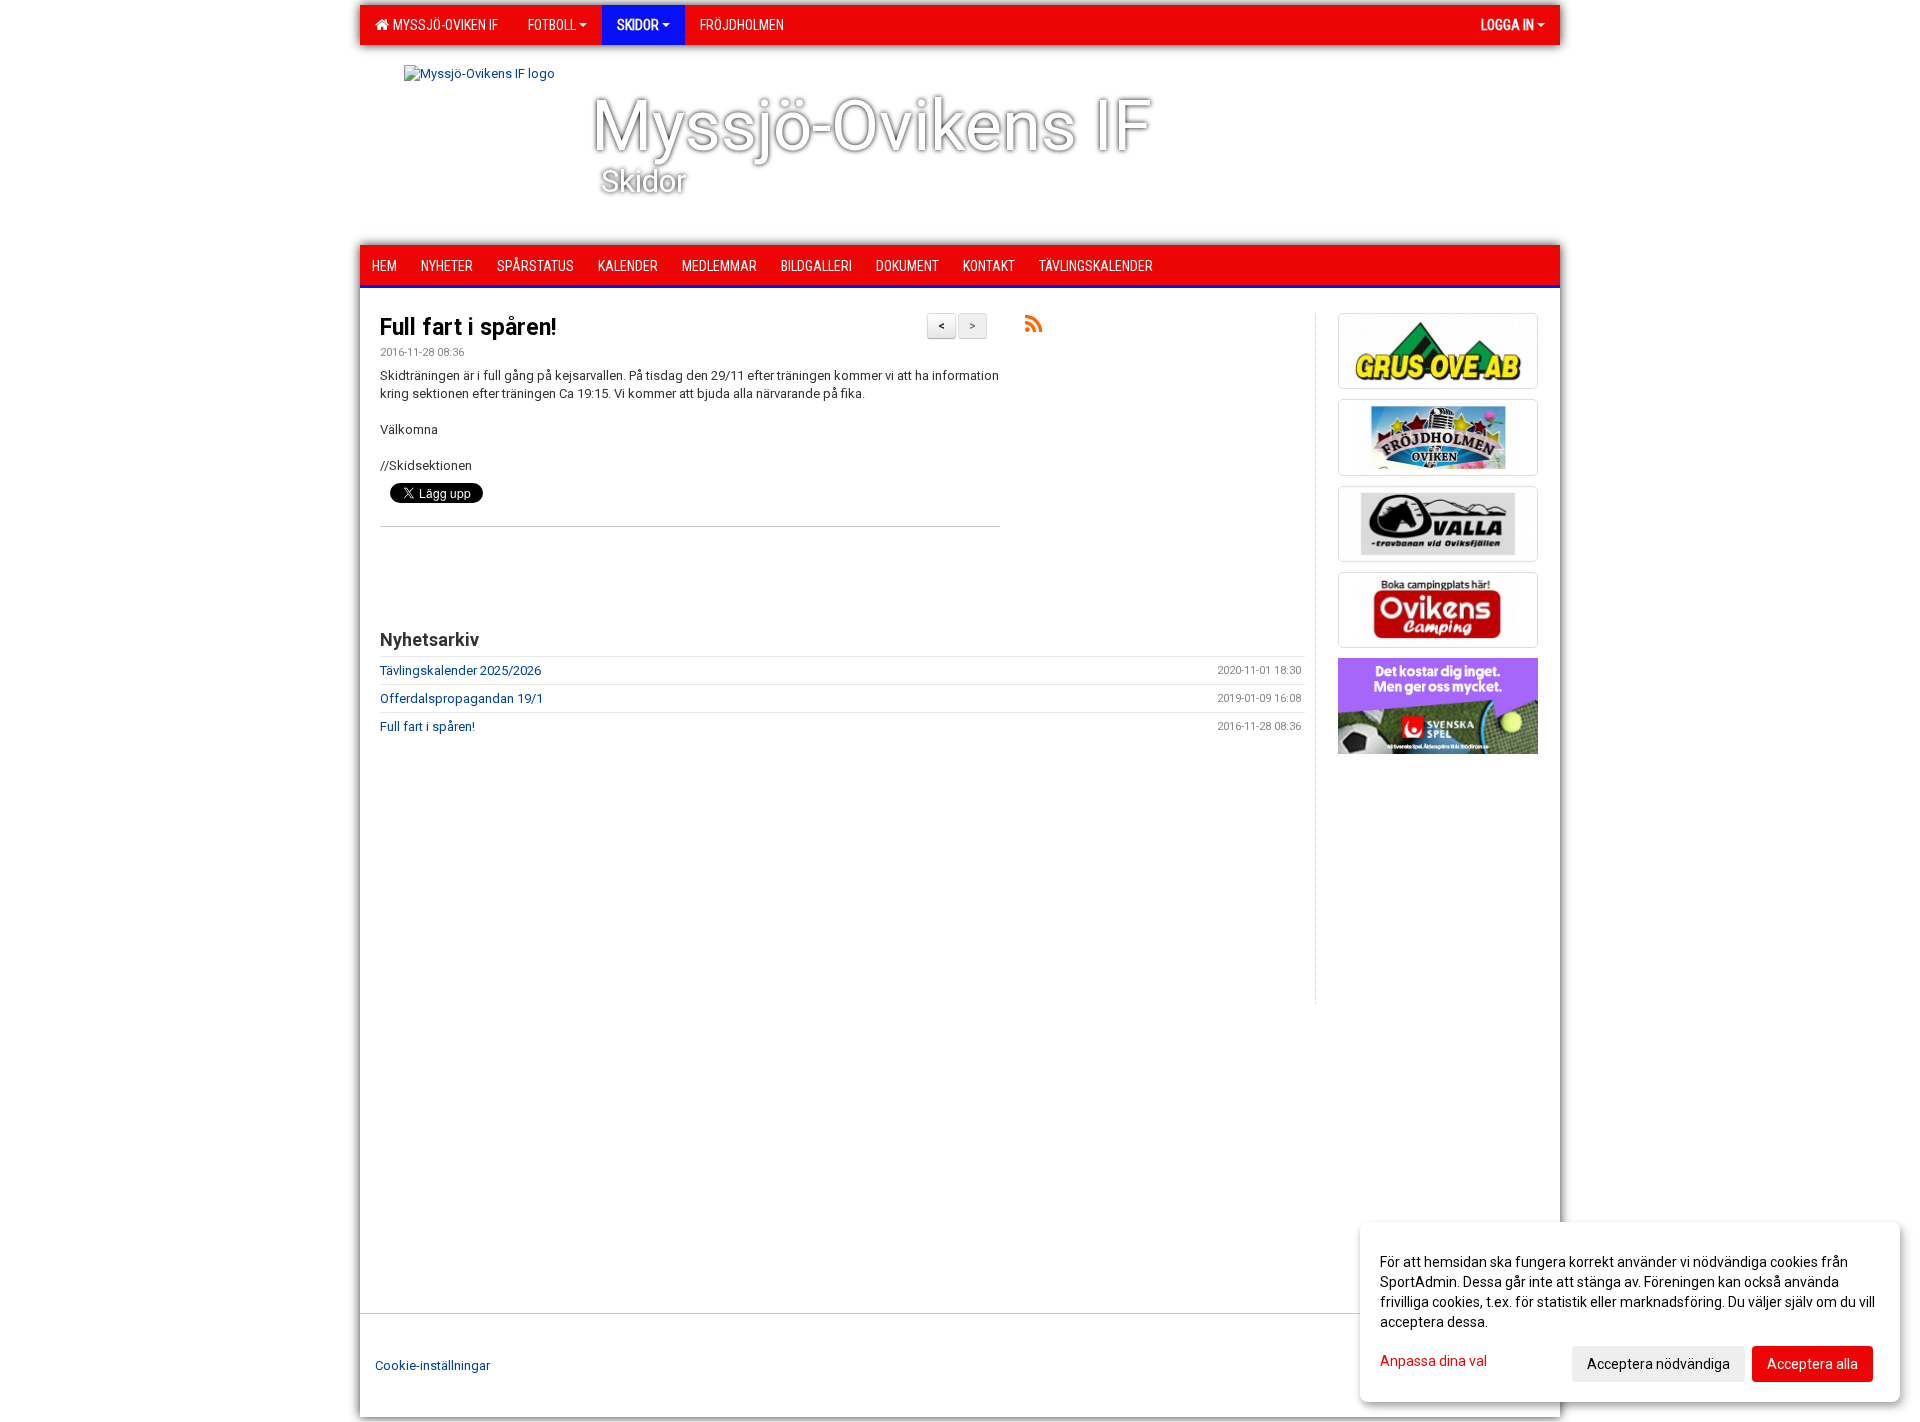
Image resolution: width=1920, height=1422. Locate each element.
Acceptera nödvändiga (1658, 1364)
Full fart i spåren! (468, 327)
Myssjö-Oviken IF (442, 25)
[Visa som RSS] (1033, 327)
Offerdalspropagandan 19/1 (461, 698)
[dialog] (1630, 1312)
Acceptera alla (1812, 1364)
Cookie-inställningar (432, 1365)
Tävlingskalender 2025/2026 (460, 670)
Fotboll (552, 25)
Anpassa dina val (1433, 1361)
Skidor (638, 25)
